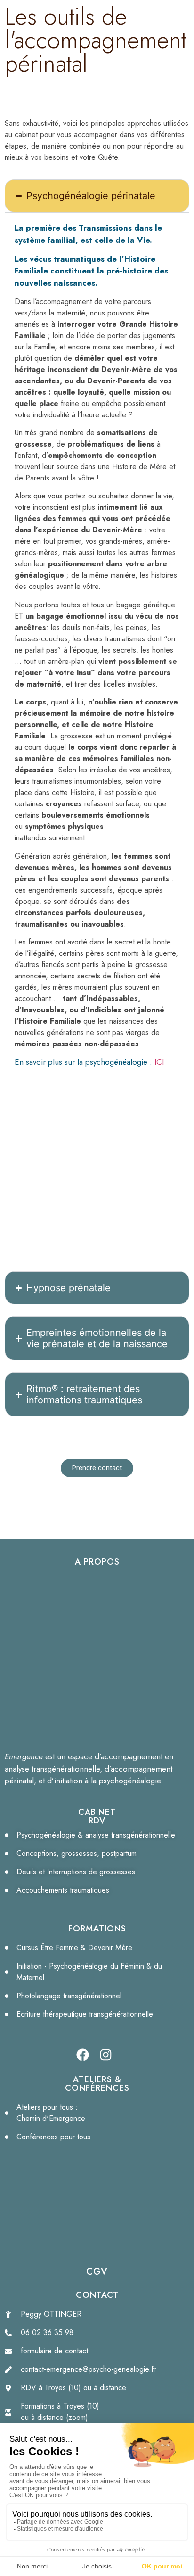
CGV (97, 2272)
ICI (159, 1062)
